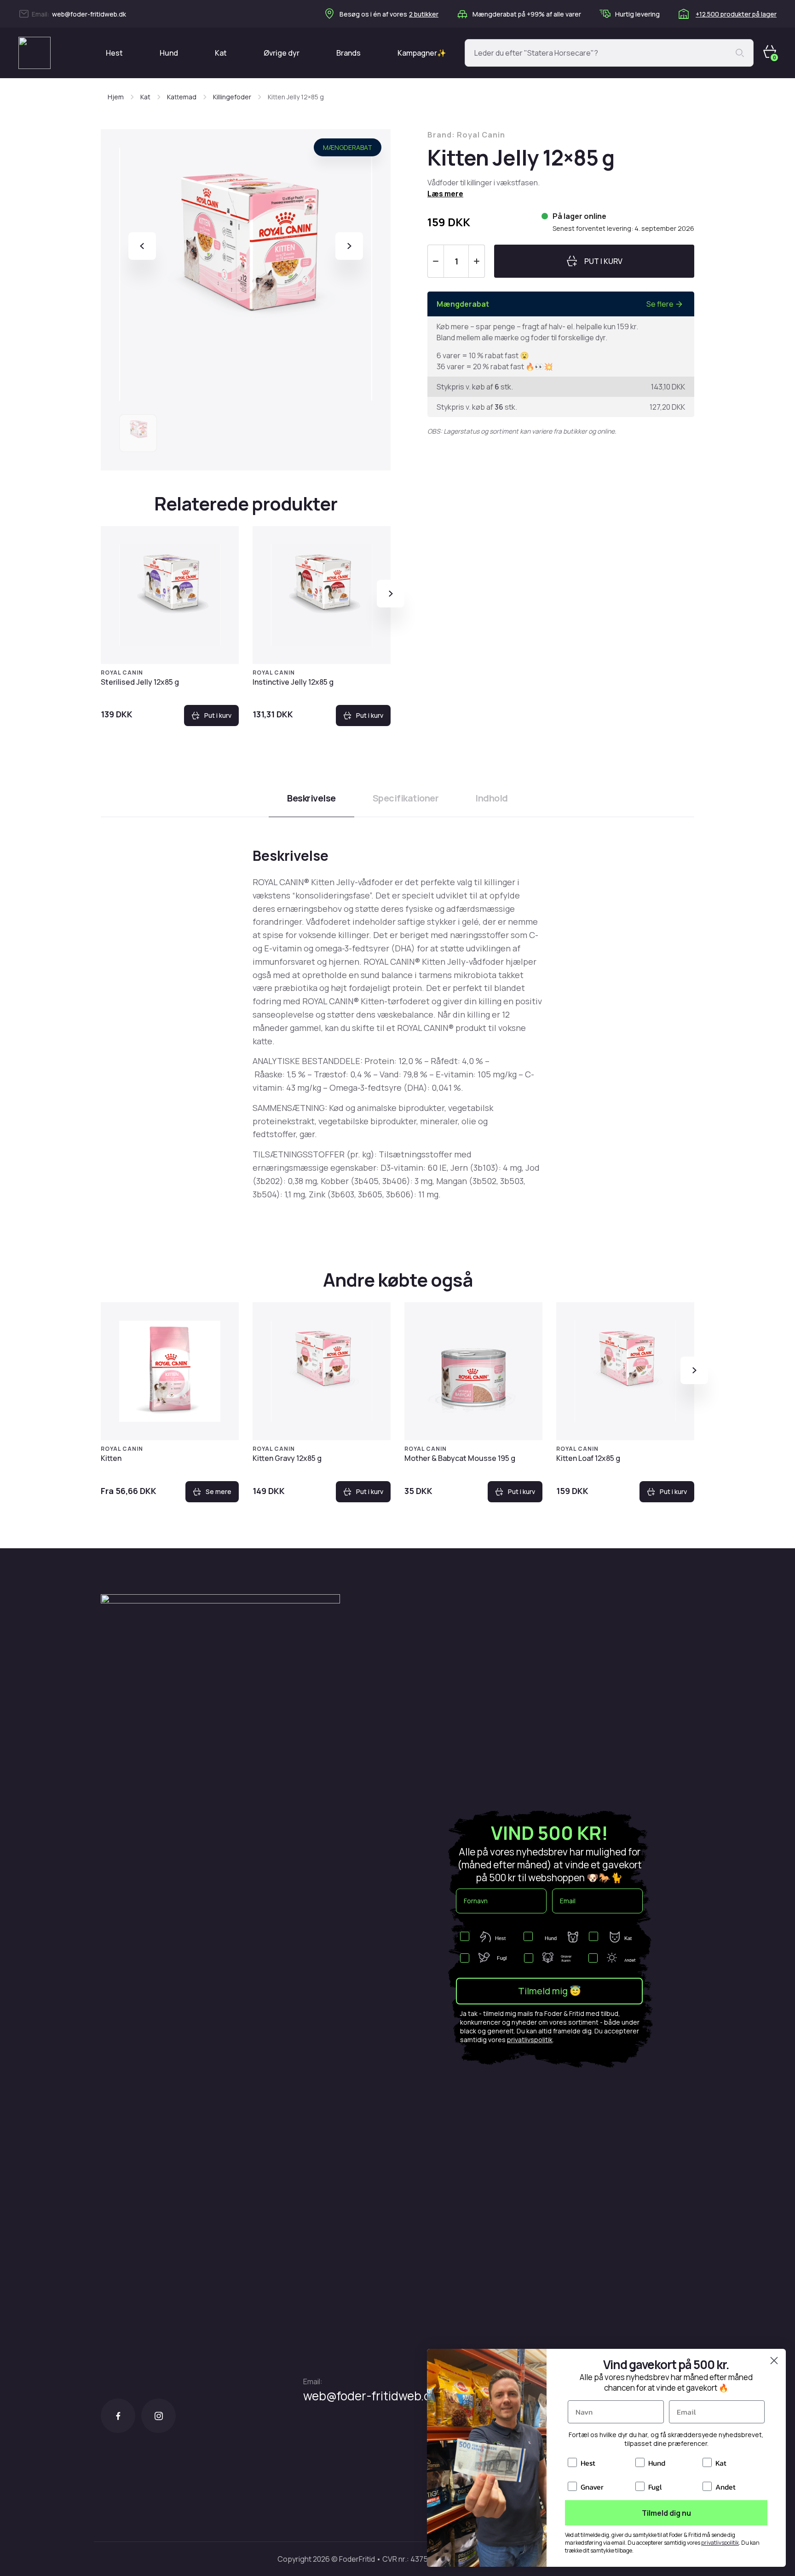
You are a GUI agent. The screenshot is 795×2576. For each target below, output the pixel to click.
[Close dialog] (774, 2361)
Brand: (466, 135)
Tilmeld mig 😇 (550, 1991)
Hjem (116, 97)
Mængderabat (348, 147)
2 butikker (424, 14)
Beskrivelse (311, 798)
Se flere (660, 304)
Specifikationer (406, 798)
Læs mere (445, 194)
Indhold (492, 798)
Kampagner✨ (422, 53)
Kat (221, 53)
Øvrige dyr (282, 53)
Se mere (219, 1491)
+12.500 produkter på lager (736, 14)
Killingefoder (232, 97)
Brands (349, 53)
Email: (313, 2381)
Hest (114, 53)
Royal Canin (122, 673)
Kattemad (182, 97)
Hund (169, 53)
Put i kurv (218, 715)
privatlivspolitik (530, 2040)
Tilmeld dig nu (666, 2513)
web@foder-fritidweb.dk (89, 14)
